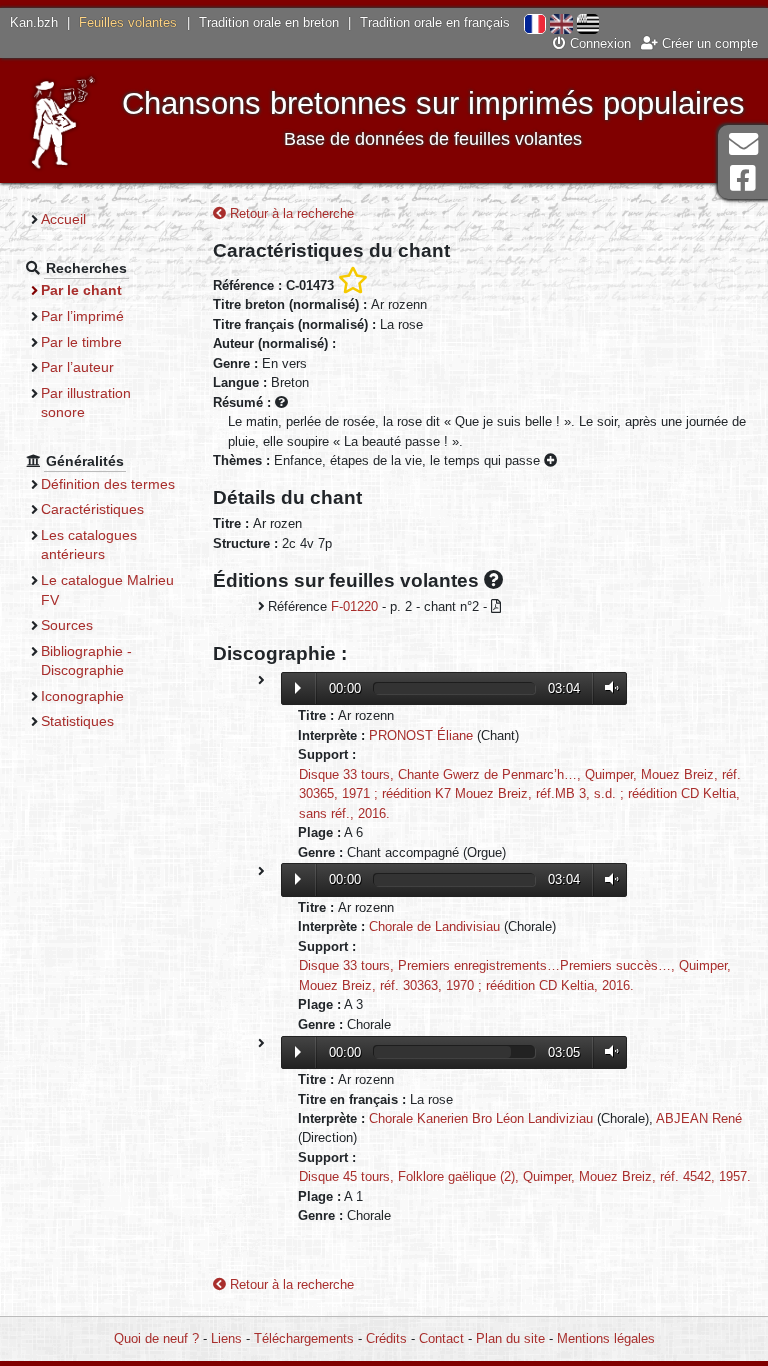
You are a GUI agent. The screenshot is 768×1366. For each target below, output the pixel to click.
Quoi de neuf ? (156, 1338)
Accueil (63, 219)
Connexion (598, 43)
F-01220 (354, 606)
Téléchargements (304, 1338)
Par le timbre (81, 342)
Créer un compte (708, 43)
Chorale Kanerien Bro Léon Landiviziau (481, 1118)
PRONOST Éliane (421, 735)
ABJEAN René (699, 1118)
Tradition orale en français (435, 22)
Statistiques (77, 721)
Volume (607, 687)
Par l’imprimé (82, 316)
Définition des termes (108, 484)
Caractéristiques (92, 509)
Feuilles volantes (128, 22)
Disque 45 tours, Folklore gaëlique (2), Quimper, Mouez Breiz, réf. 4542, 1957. (525, 1176)
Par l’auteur (77, 367)
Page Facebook (743, 178)
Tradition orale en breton (269, 22)
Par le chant (81, 290)
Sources (67, 625)
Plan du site (510, 1338)
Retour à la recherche (290, 213)
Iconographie (82, 696)
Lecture (298, 688)
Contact (441, 1338)
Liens (226, 1338)
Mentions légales (606, 1338)
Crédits (386, 1338)
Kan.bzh (34, 22)
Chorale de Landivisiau (434, 926)
